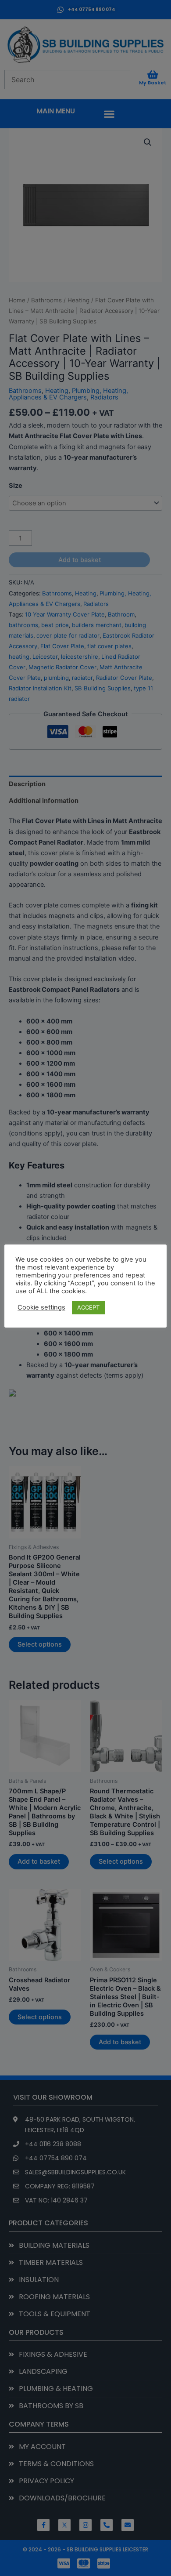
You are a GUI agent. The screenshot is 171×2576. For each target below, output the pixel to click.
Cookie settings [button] (41, 1307)
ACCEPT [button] (88, 1307)
